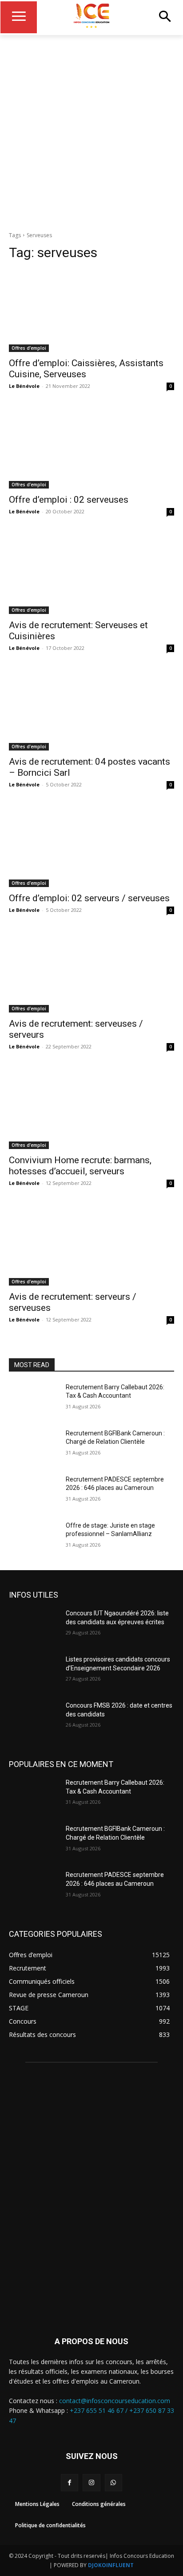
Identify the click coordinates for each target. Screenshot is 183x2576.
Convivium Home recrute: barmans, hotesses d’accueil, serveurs (80, 1166)
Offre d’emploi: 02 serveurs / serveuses (89, 898)
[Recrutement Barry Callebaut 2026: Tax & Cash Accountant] (34, 1400)
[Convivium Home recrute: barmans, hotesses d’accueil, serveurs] (91, 1108)
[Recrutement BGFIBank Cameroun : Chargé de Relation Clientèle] (34, 1446)
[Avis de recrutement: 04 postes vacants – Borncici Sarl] (91, 709)
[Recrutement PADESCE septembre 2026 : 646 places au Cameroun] (34, 1493)
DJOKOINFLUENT (111, 2565)
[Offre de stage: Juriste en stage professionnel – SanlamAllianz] (34, 1539)
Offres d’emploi (29, 348)
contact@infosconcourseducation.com (115, 2401)
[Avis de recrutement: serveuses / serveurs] (91, 971)
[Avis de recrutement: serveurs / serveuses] (91, 1244)
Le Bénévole (24, 386)
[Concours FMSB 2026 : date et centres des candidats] (34, 1719)
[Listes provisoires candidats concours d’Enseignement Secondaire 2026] (34, 1673)
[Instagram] (91, 2483)
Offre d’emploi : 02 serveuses (69, 500)
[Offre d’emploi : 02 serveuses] (91, 447)
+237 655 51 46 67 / (99, 2410)
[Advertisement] (91, 131)
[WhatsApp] (113, 2483)
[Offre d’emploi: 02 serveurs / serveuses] (91, 846)
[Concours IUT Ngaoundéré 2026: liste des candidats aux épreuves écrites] (34, 1626)
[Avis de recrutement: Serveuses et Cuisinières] (91, 573)
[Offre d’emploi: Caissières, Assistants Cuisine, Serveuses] (91, 311)
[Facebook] (70, 2483)
